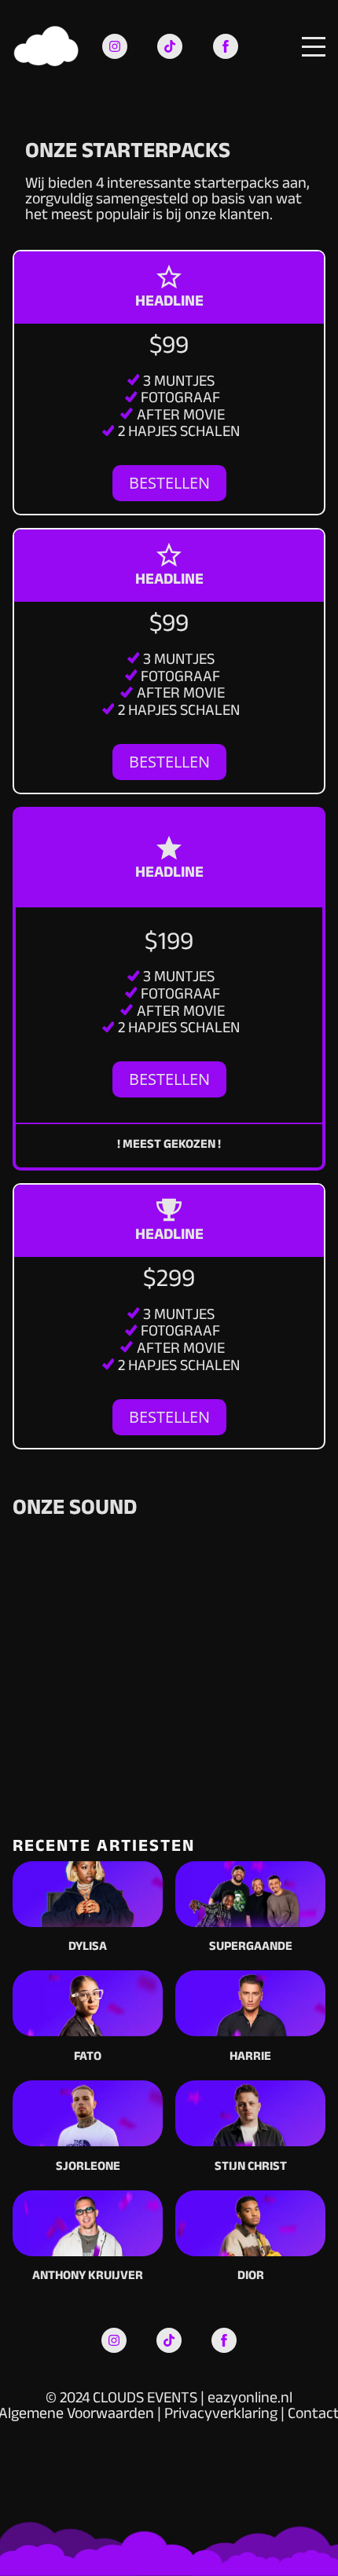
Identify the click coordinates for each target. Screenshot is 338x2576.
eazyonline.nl (250, 2400)
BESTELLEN (169, 483)
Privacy (188, 2416)
